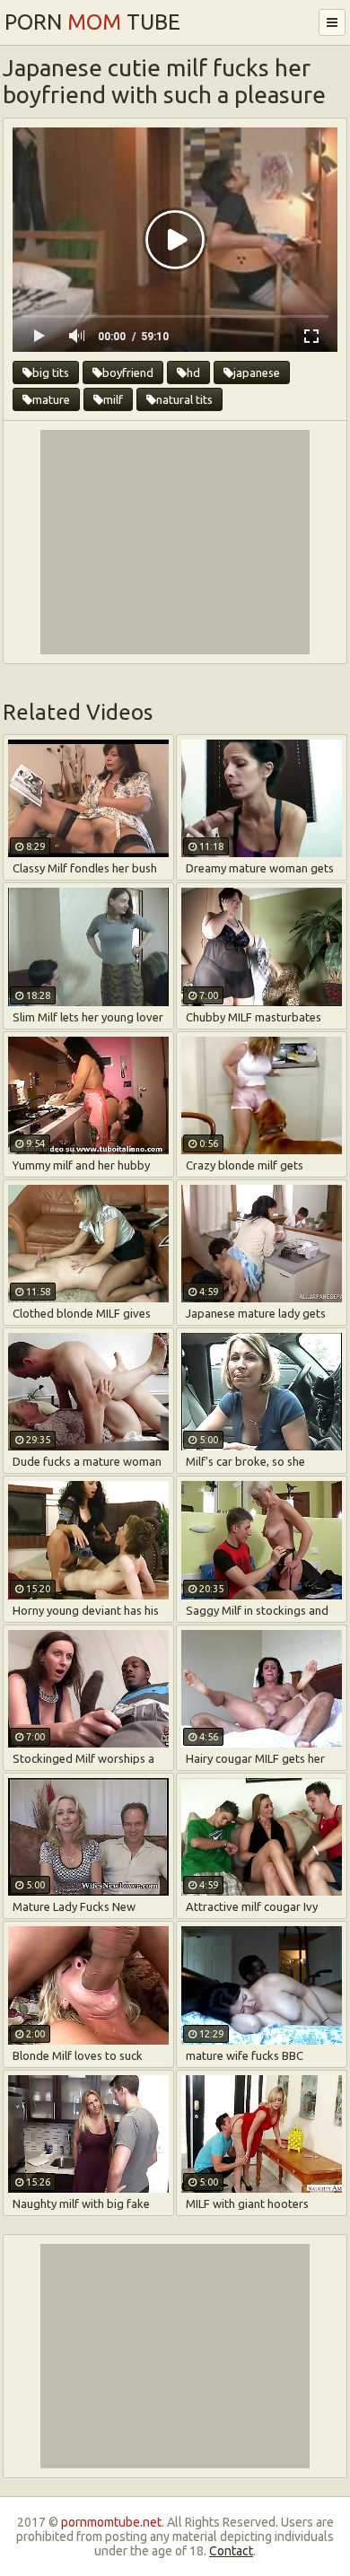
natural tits (184, 399)
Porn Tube (92, 22)
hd (193, 372)
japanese (257, 372)
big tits (51, 372)
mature (51, 399)
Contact (231, 2551)
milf (113, 399)
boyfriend (128, 372)
